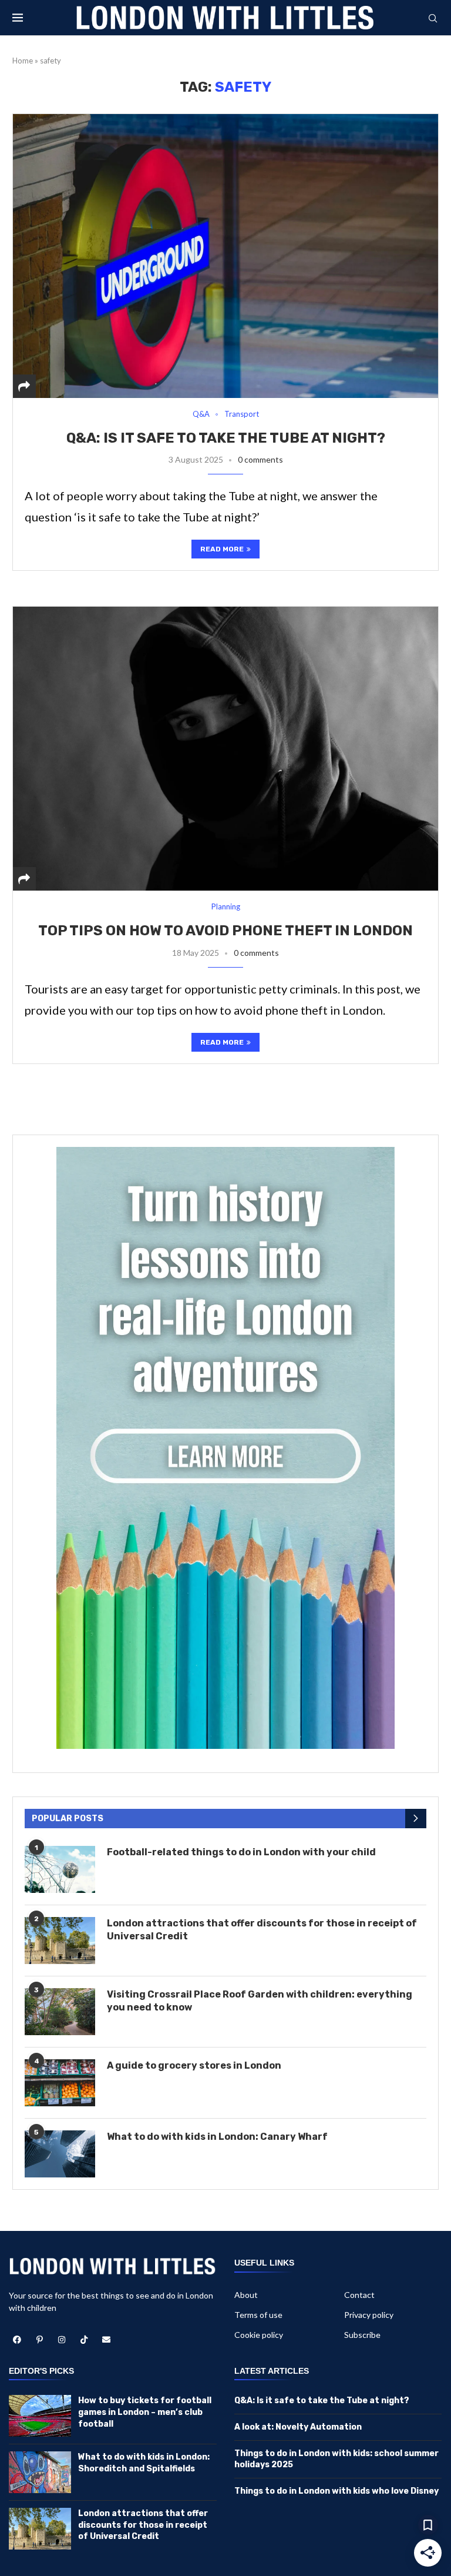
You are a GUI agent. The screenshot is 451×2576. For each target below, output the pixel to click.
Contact (359, 2295)
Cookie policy (259, 2335)
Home (23, 61)
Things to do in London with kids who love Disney (336, 2491)
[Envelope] (106, 2340)
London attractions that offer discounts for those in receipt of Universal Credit (262, 1930)
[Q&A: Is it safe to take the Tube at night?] (225, 256)
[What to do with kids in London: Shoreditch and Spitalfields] (40, 2472)
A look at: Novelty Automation (298, 2427)
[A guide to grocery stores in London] (60, 2083)
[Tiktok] (84, 2340)
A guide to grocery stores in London (194, 2065)
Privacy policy (369, 2315)
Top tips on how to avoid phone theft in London (225, 931)
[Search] (433, 19)
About (246, 2295)
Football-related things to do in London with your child (241, 1852)
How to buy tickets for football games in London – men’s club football (145, 2412)
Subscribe (362, 2335)
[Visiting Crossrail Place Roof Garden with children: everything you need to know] (60, 2012)
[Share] (24, 386)
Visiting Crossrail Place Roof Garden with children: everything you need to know (260, 2001)
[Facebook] (17, 2340)
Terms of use (258, 2315)
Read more (222, 549)
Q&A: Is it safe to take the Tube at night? (226, 438)
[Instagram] (62, 2340)
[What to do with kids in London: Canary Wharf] (60, 2154)
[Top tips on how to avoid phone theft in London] (225, 748)
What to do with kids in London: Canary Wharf (217, 2137)
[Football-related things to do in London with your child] (60, 1869)
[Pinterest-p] (39, 2340)
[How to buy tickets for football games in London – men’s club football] (40, 2416)
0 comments (260, 459)
